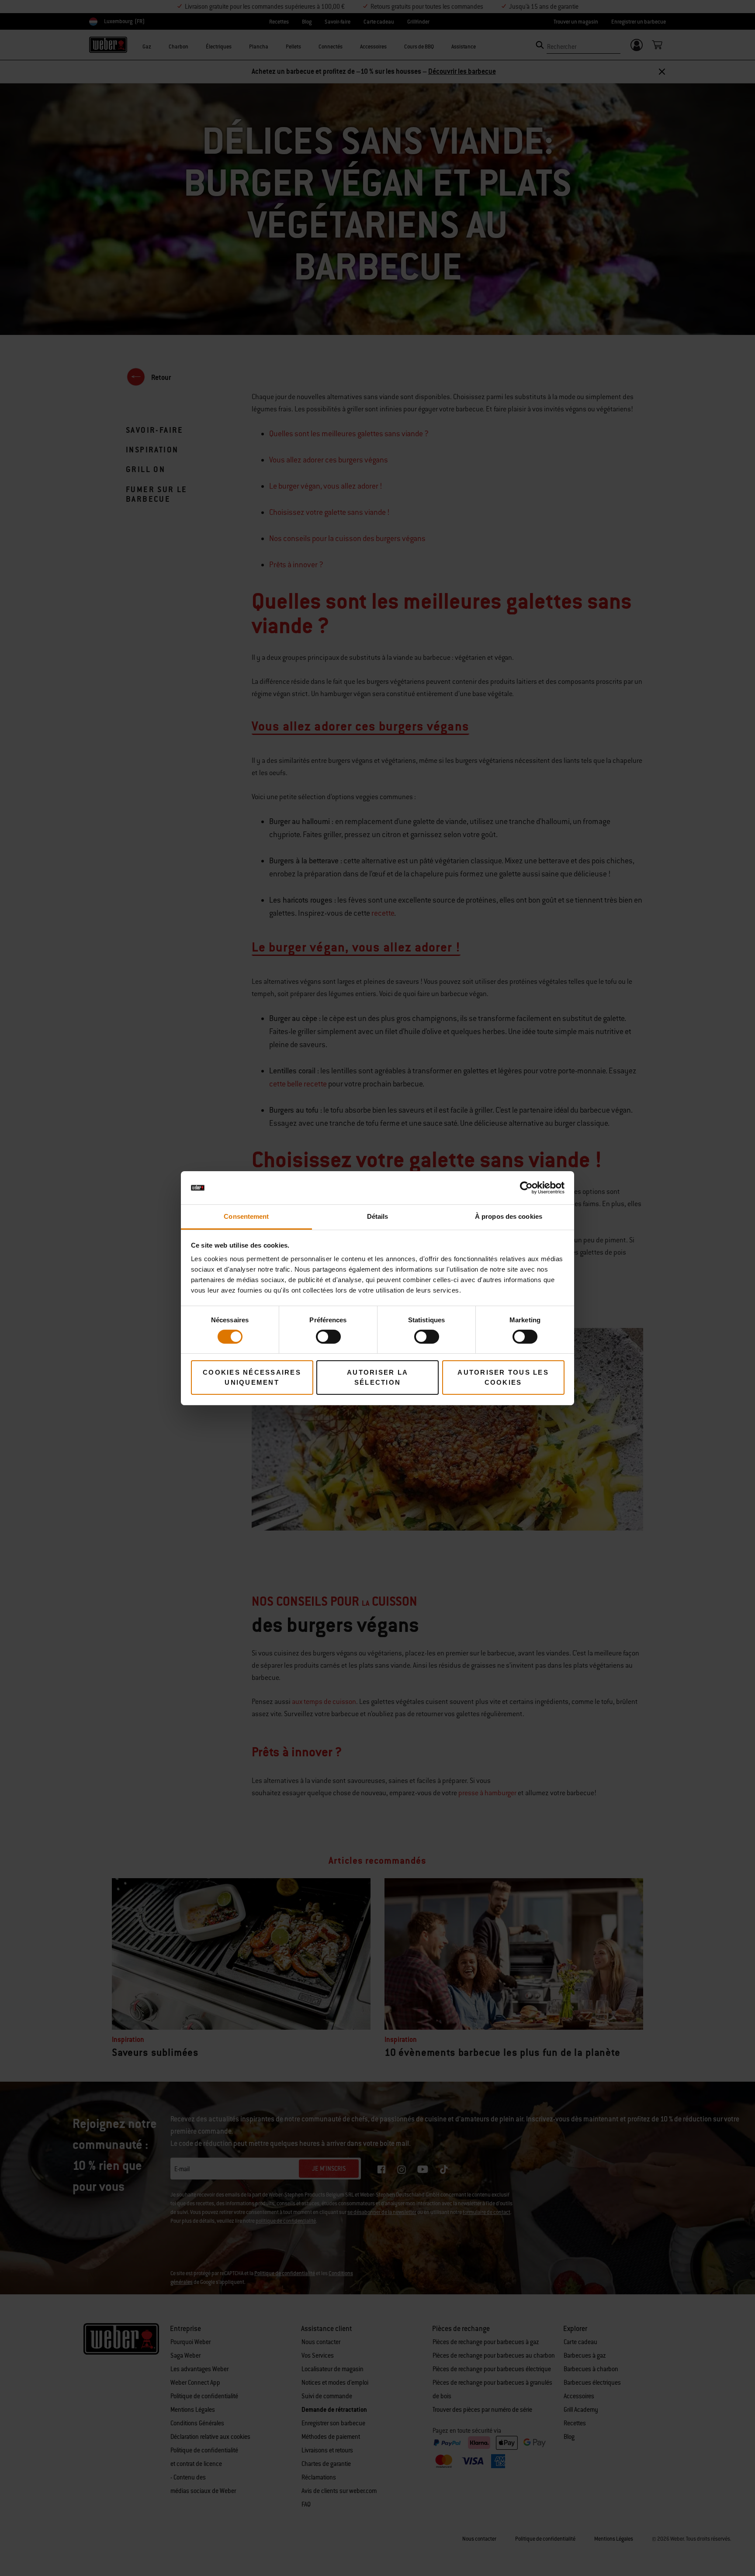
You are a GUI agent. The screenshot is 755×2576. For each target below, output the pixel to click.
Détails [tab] (378, 1216)
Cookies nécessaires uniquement (252, 1377)
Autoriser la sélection (377, 1377)
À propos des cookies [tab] (509, 1216)
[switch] (328, 1337)
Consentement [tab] (246, 1216)
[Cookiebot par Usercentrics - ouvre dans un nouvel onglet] (526, 1188)
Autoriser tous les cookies (503, 1377)
